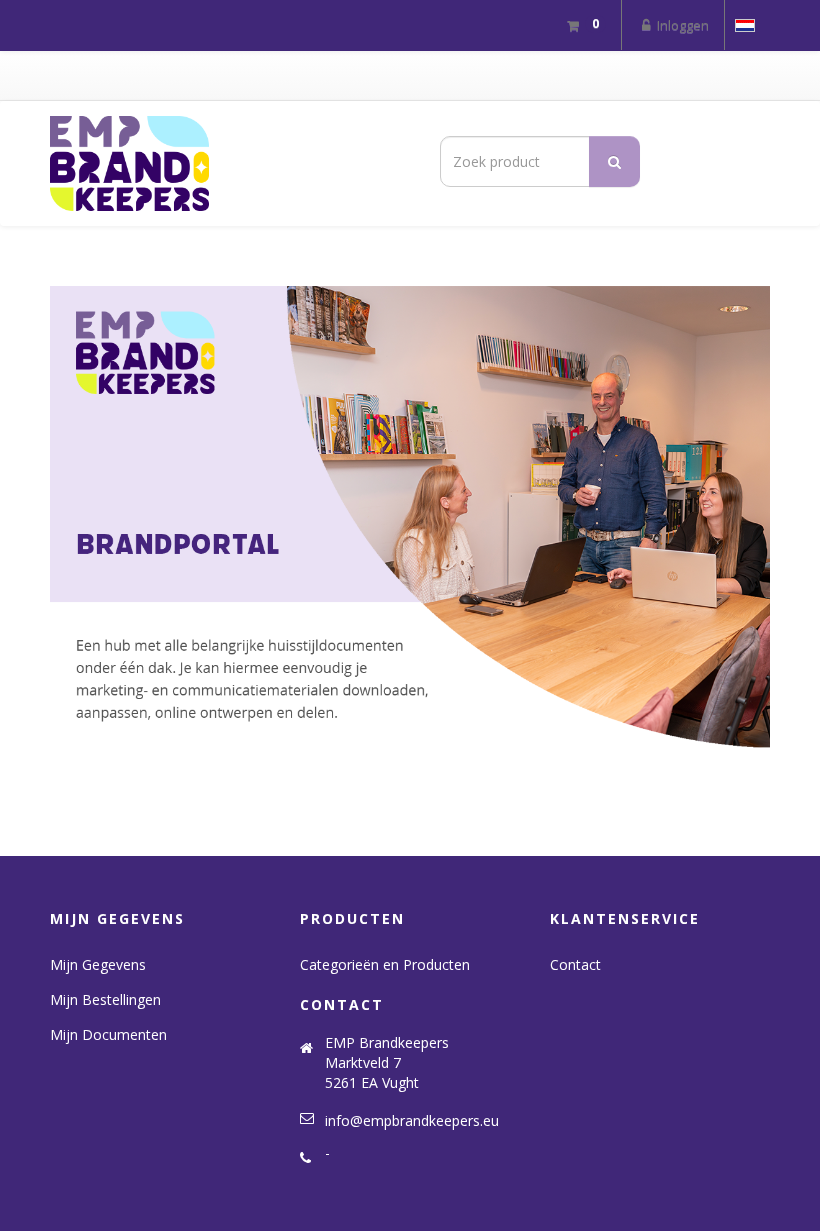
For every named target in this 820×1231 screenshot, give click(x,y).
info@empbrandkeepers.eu (412, 1120)
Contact (575, 964)
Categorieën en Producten (385, 964)
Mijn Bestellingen (105, 999)
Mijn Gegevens (98, 964)
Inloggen (681, 25)
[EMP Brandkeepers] (222, 163)
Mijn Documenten (108, 1034)
